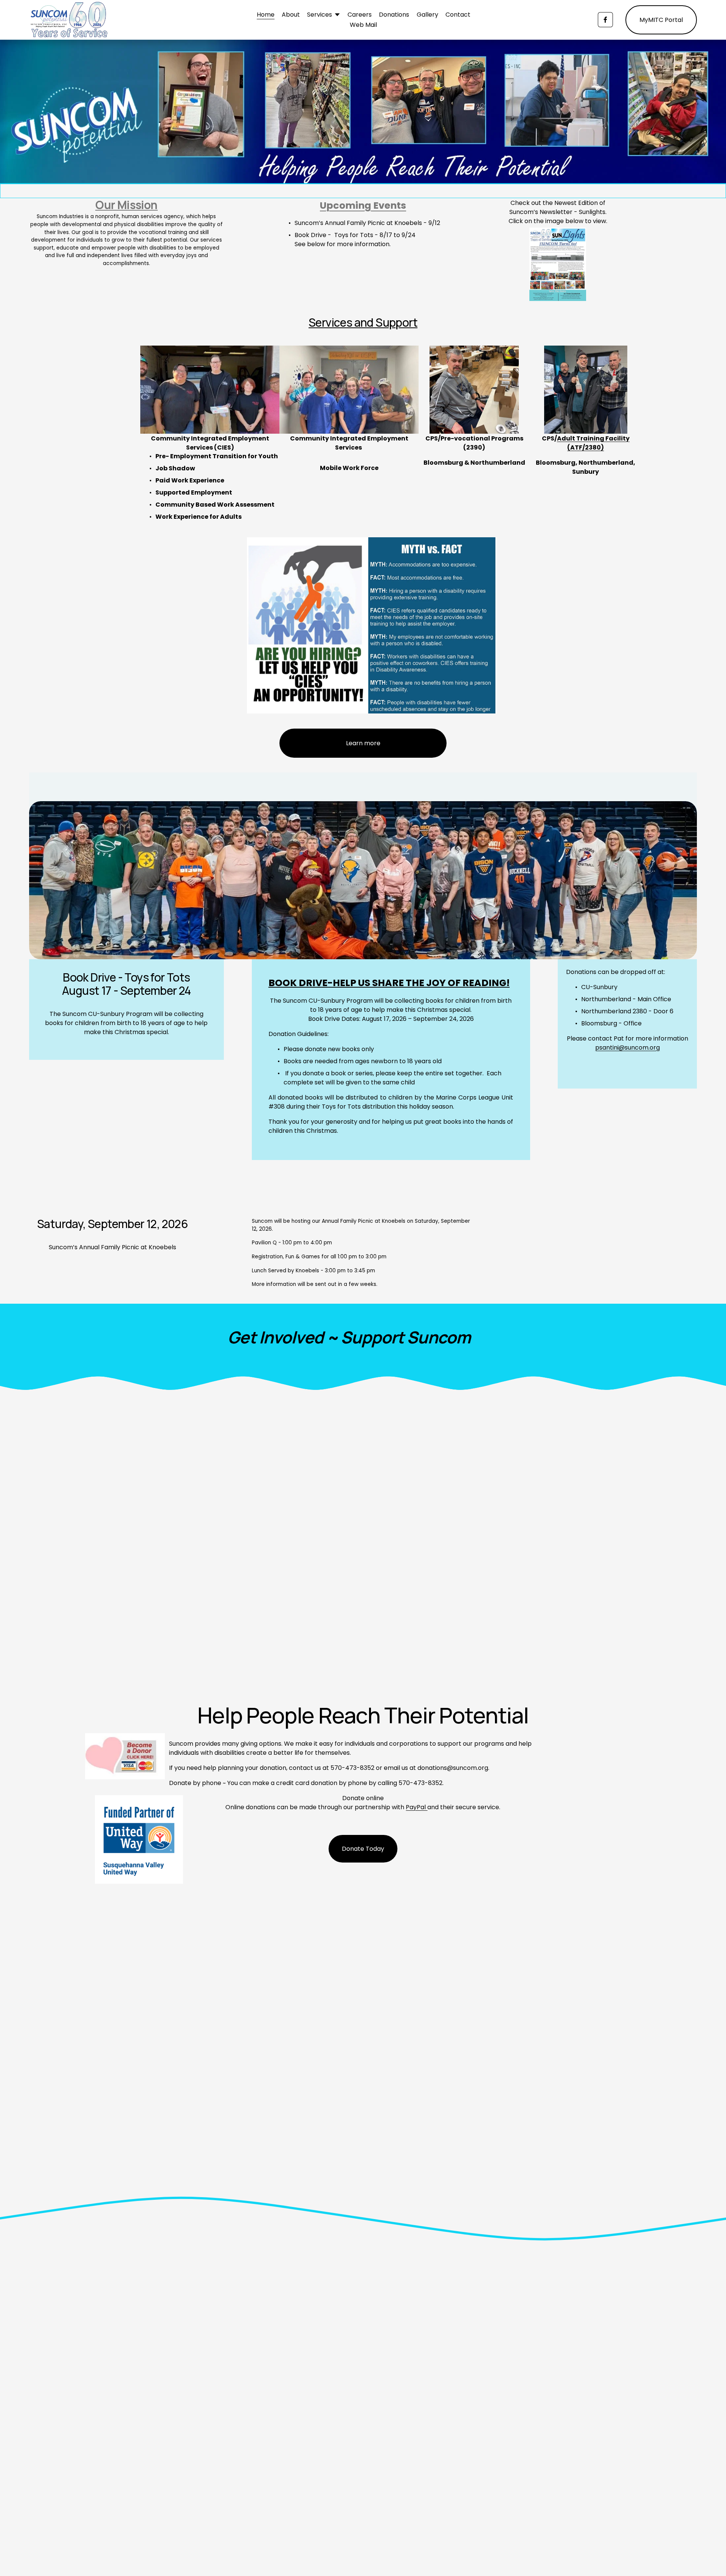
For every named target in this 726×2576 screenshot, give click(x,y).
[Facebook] (605, 20)
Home (266, 15)
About (291, 15)
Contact (458, 15)
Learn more (363, 743)
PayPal (417, 1807)
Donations (394, 15)
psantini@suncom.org (627, 1048)
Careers (360, 15)
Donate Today (363, 1849)
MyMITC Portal (661, 20)
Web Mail (363, 25)
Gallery (427, 15)
